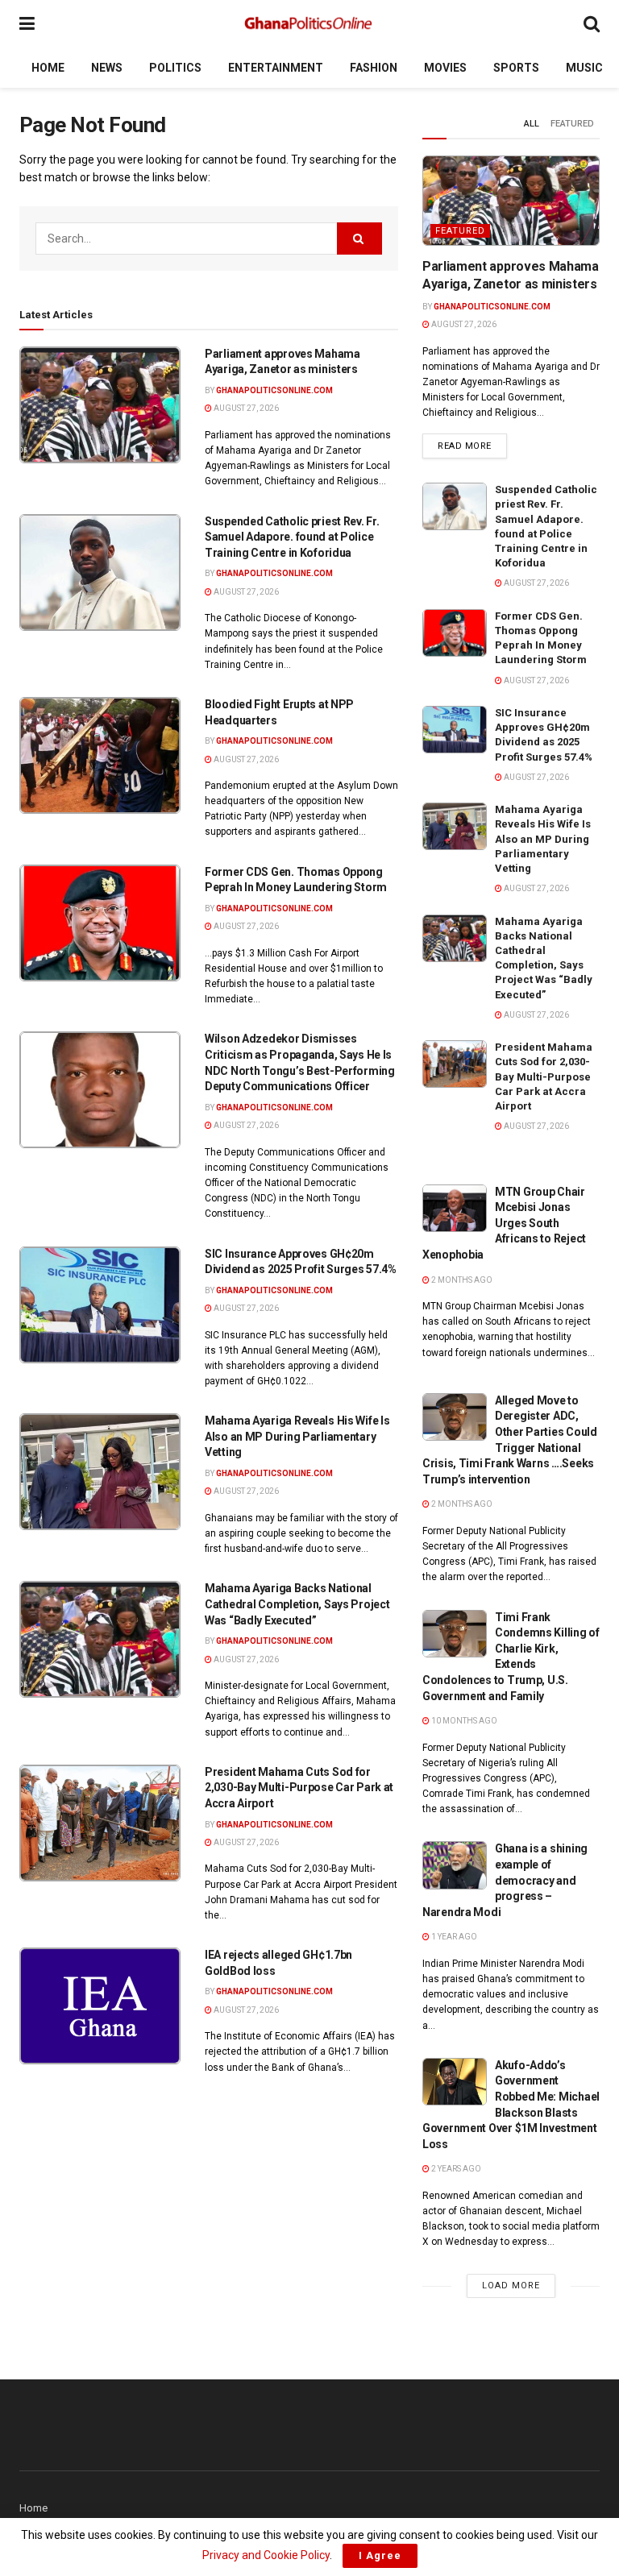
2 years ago (455, 2169)
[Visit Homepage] (309, 24)
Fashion (374, 68)
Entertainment (276, 68)
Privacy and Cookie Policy (266, 2555)
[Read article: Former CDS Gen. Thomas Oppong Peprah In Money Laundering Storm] (100, 923)
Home (48, 68)
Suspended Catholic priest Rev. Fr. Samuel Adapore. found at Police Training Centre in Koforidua (292, 537)
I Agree (380, 2555)
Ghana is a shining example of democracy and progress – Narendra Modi (505, 1880)
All (532, 124)
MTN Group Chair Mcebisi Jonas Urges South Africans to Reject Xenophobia (504, 1223)
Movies (445, 68)
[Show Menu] (27, 24)
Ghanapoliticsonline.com (274, 390)
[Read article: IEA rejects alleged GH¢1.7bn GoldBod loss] (100, 2006)
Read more (472, 446)
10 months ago (463, 1721)
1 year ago (453, 1937)
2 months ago (461, 1280)
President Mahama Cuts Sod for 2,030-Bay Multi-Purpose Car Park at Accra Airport (299, 1788)
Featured (572, 124)
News (107, 68)
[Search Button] (592, 24)
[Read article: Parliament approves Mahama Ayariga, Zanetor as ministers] (100, 405)
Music (584, 68)
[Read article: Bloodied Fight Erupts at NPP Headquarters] (100, 755)
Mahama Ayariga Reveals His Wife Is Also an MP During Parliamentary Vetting (297, 1436)
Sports (516, 68)
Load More (511, 2286)
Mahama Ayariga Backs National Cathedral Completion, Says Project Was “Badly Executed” (297, 1604)
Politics (175, 68)
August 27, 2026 (245, 408)
